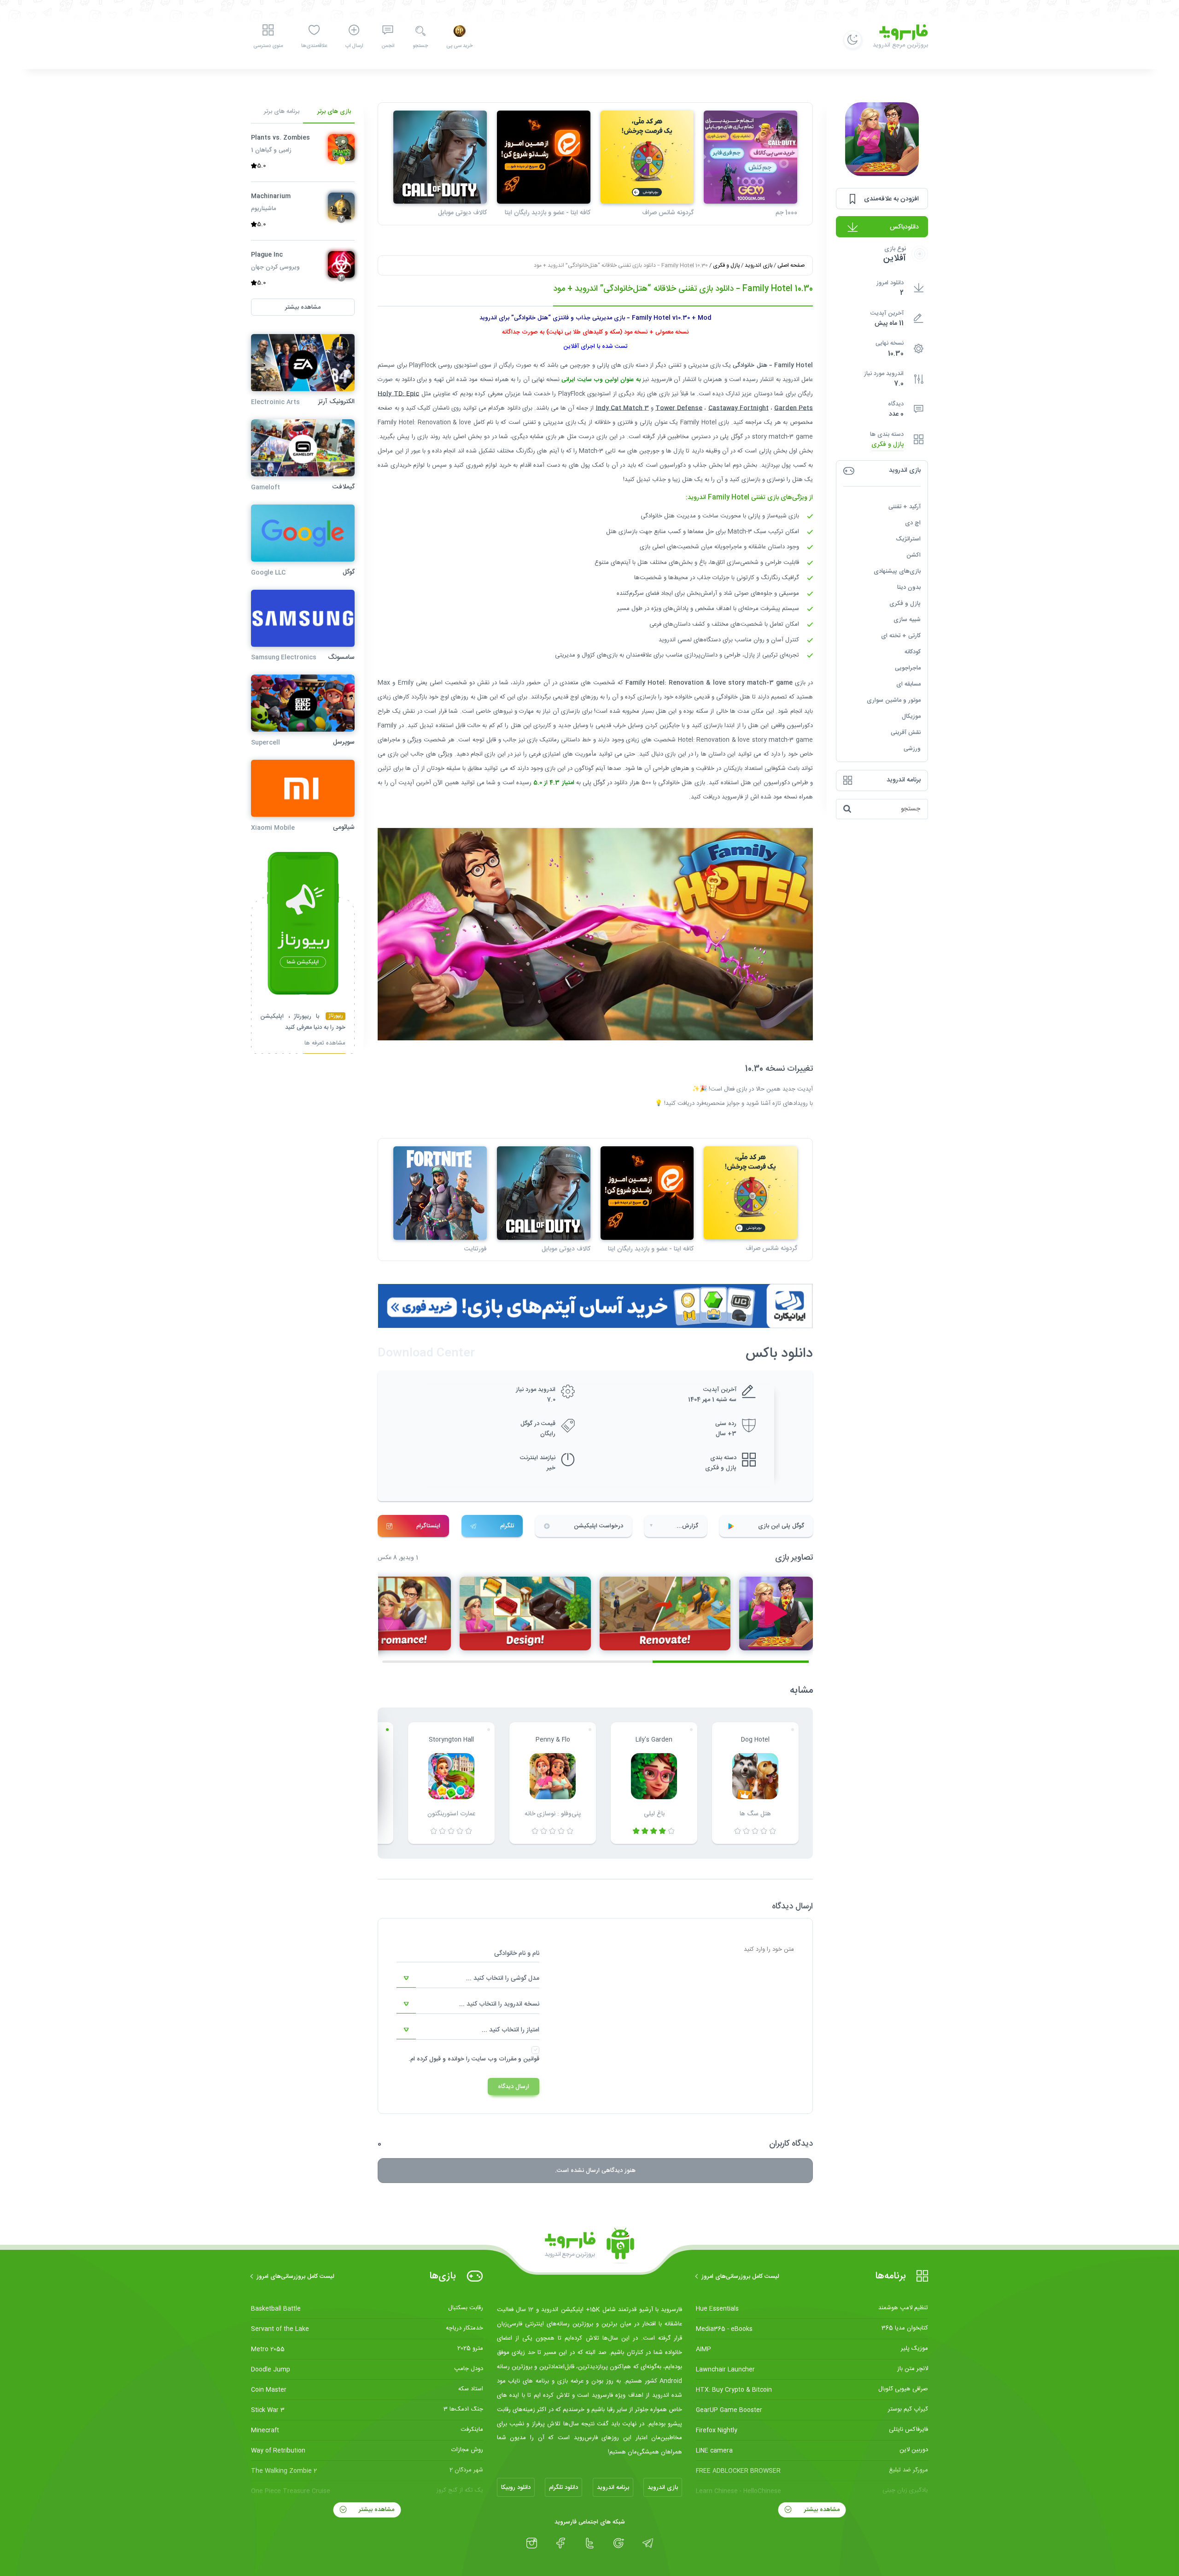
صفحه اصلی (791, 265)
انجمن (388, 46)
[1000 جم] (750, 157)
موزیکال (911, 716)
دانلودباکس (904, 227)
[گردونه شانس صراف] (647, 157)
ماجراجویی (908, 668)
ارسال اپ (354, 46)
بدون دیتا (909, 587)
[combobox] (468, 1978)
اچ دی (913, 523)
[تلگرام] (648, 2543)
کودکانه (913, 652)
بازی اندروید (759, 265)
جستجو (420, 46)
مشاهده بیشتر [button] (303, 307)
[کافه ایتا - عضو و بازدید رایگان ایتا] (544, 157)
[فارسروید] (589, 2246)
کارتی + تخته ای (901, 636)
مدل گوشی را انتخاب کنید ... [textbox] (503, 1978)
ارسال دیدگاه (514, 2087)
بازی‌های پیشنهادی (897, 571)
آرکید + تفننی (905, 507)
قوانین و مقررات (519, 2059)
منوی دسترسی (268, 46)
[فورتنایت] (440, 1193)
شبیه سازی (907, 620)
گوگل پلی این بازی (781, 1526)
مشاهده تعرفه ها (325, 1044)
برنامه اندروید (613, 2488)
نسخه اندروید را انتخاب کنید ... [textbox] (499, 2004)
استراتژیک (908, 539)
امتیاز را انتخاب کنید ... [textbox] (511, 2030)
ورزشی (912, 749)
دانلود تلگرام (563, 2488)
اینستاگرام (428, 1526)
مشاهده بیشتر (821, 2510)
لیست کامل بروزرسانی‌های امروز (740, 2277)
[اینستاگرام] (532, 2543)
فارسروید (732, 797)
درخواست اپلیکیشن (598, 1526)
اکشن (913, 555)
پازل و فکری (887, 445)
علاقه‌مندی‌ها (314, 46)
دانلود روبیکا (516, 2488)
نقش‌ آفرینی (906, 733)
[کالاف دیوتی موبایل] (440, 157)
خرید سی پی (459, 46)
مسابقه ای (908, 684)
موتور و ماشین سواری (894, 700)
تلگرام (507, 1526)
